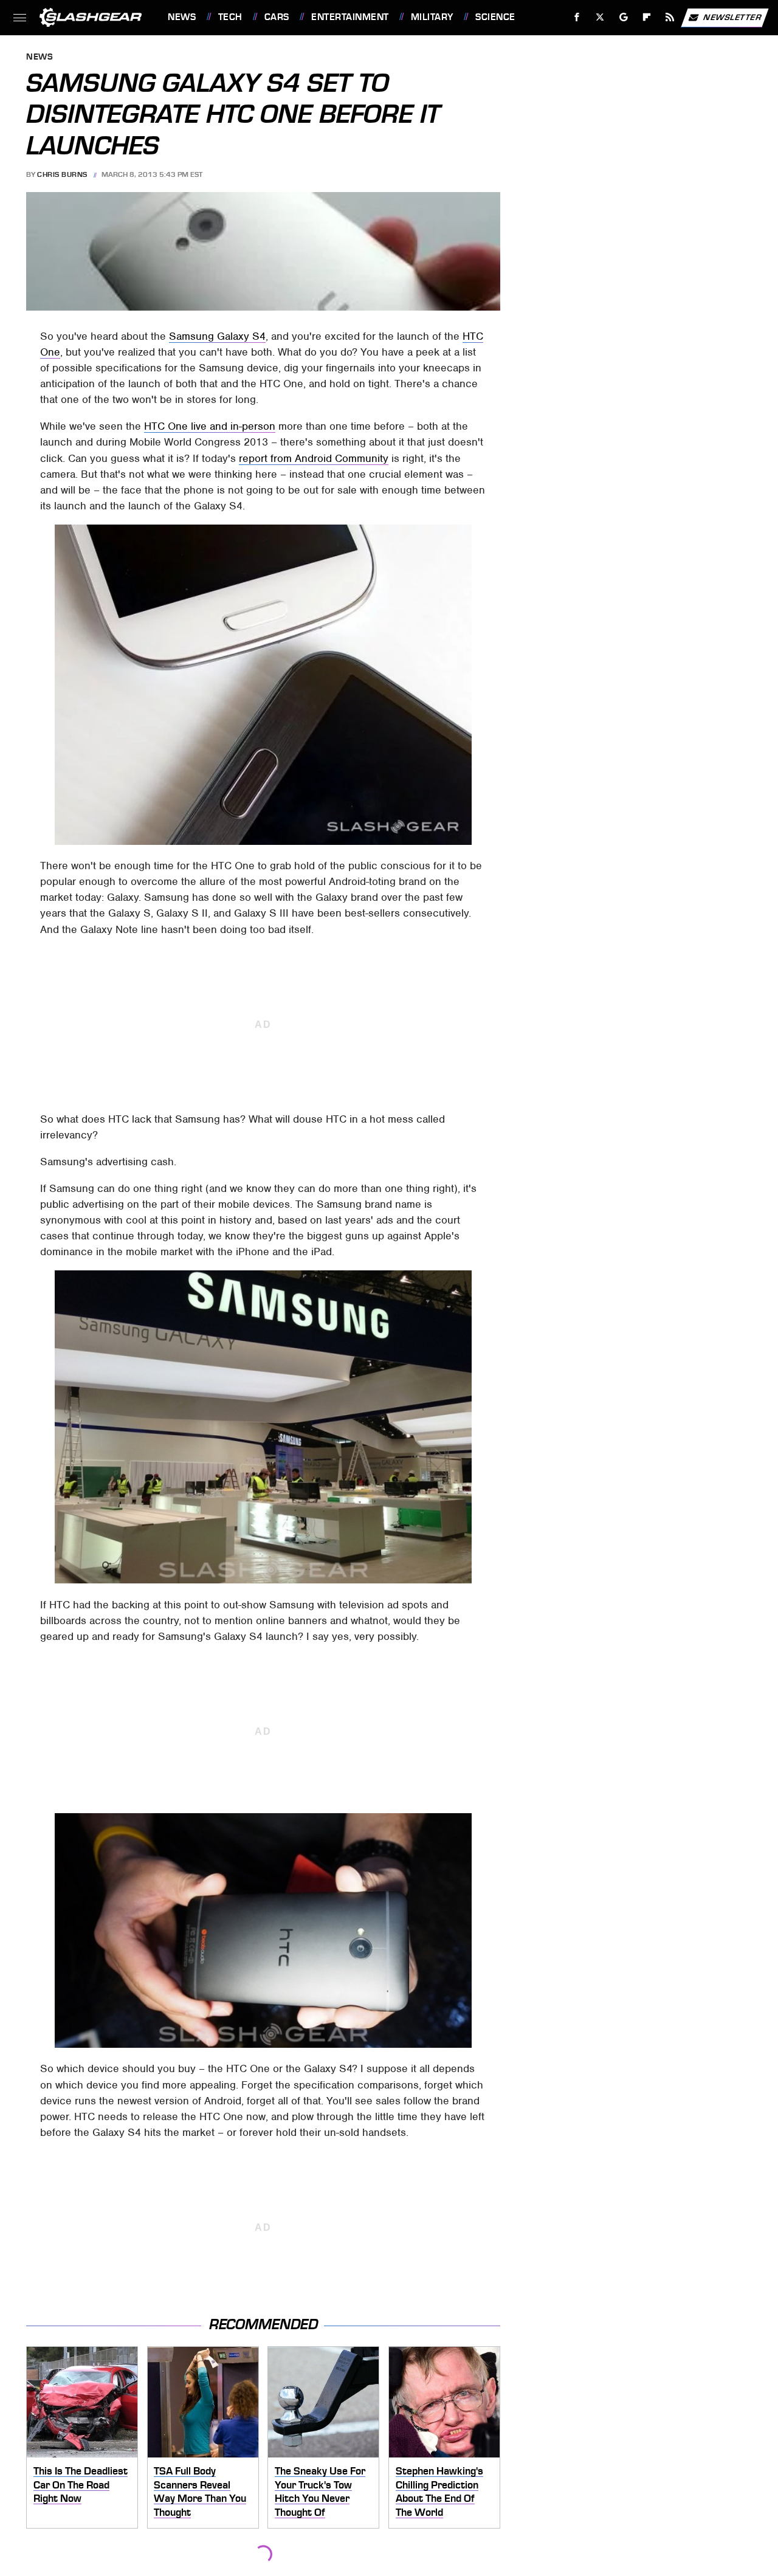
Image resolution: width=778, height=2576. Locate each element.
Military (432, 17)
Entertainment (350, 17)
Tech (230, 17)
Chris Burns (62, 174)
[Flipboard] (647, 17)
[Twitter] (600, 17)
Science (495, 17)
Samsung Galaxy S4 (217, 336)
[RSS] (670, 17)
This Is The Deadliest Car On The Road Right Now (81, 2485)
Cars (277, 17)
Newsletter (732, 17)
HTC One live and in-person (210, 426)
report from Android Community (314, 458)
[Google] (624, 17)
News (182, 17)
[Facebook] (577, 17)
